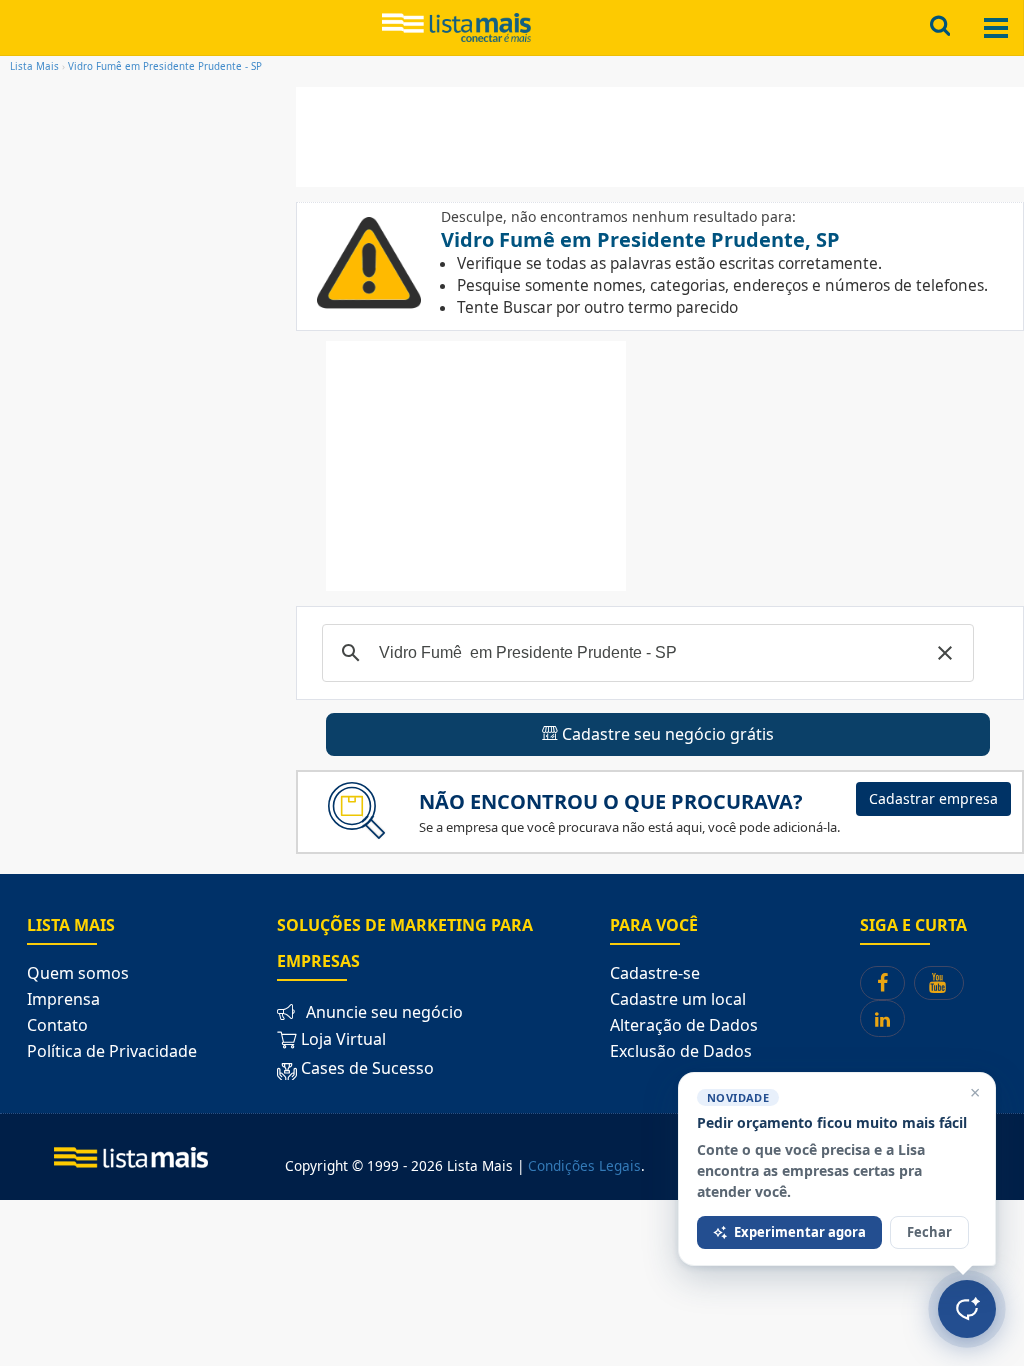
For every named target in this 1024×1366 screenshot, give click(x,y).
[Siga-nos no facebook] (882, 983)
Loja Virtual (341, 1039)
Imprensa (63, 999)
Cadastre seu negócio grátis (666, 734)
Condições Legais (584, 1165)
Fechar (929, 1232)
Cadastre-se (655, 973)
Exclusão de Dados (681, 1051)
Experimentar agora (800, 1232)
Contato (57, 1025)
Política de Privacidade (112, 1051)
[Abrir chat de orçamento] (967, 1309)
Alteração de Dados (684, 1025)
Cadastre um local (678, 999)
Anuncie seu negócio (384, 1012)
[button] (945, 653)
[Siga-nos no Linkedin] (882, 1018)
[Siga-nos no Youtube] (939, 983)
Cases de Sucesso (367, 1069)
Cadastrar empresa (933, 798)
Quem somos (78, 973)
